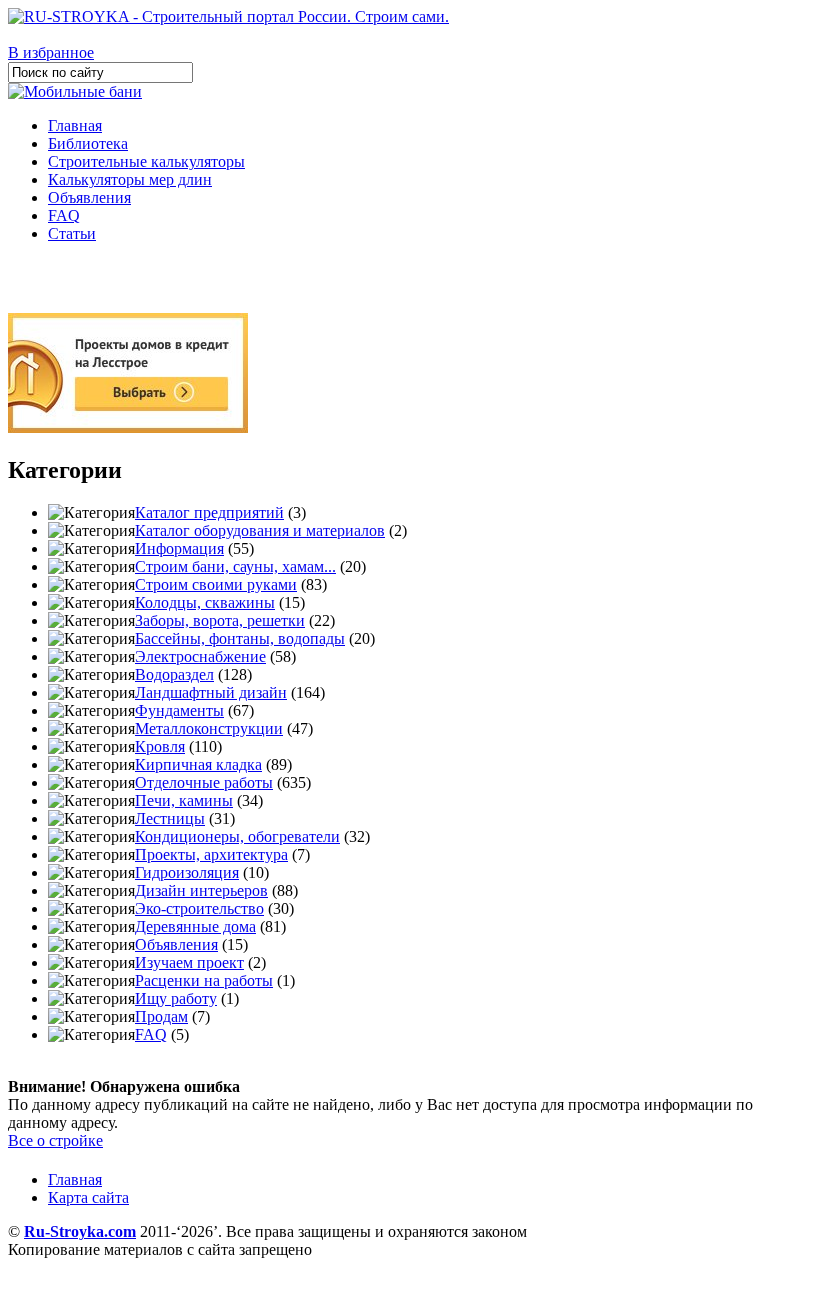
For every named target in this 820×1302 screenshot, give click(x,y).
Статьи (72, 233)
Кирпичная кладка (198, 764)
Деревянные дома (195, 926)
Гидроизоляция (187, 872)
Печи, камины (184, 800)
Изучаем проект (189, 962)
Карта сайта (88, 1197)
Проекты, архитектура (211, 854)
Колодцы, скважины (205, 602)
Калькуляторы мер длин (130, 179)
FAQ (64, 215)
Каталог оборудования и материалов (260, 530)
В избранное (51, 52)
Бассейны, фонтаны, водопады (240, 638)
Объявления (89, 197)
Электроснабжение (200, 656)
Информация (179, 548)
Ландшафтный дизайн (211, 692)
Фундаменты (179, 710)
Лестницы (170, 818)
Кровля (160, 746)
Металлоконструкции (209, 728)
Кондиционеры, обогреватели (237, 836)
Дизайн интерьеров (201, 890)
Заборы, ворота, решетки (220, 620)
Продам (161, 1016)
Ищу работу (176, 998)
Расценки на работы (204, 980)
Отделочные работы (204, 782)
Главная (75, 125)
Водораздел (174, 674)
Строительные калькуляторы (146, 161)
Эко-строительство (199, 908)
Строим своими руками (216, 584)
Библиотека (88, 143)
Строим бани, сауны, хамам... (235, 566)
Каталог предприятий (209, 512)
